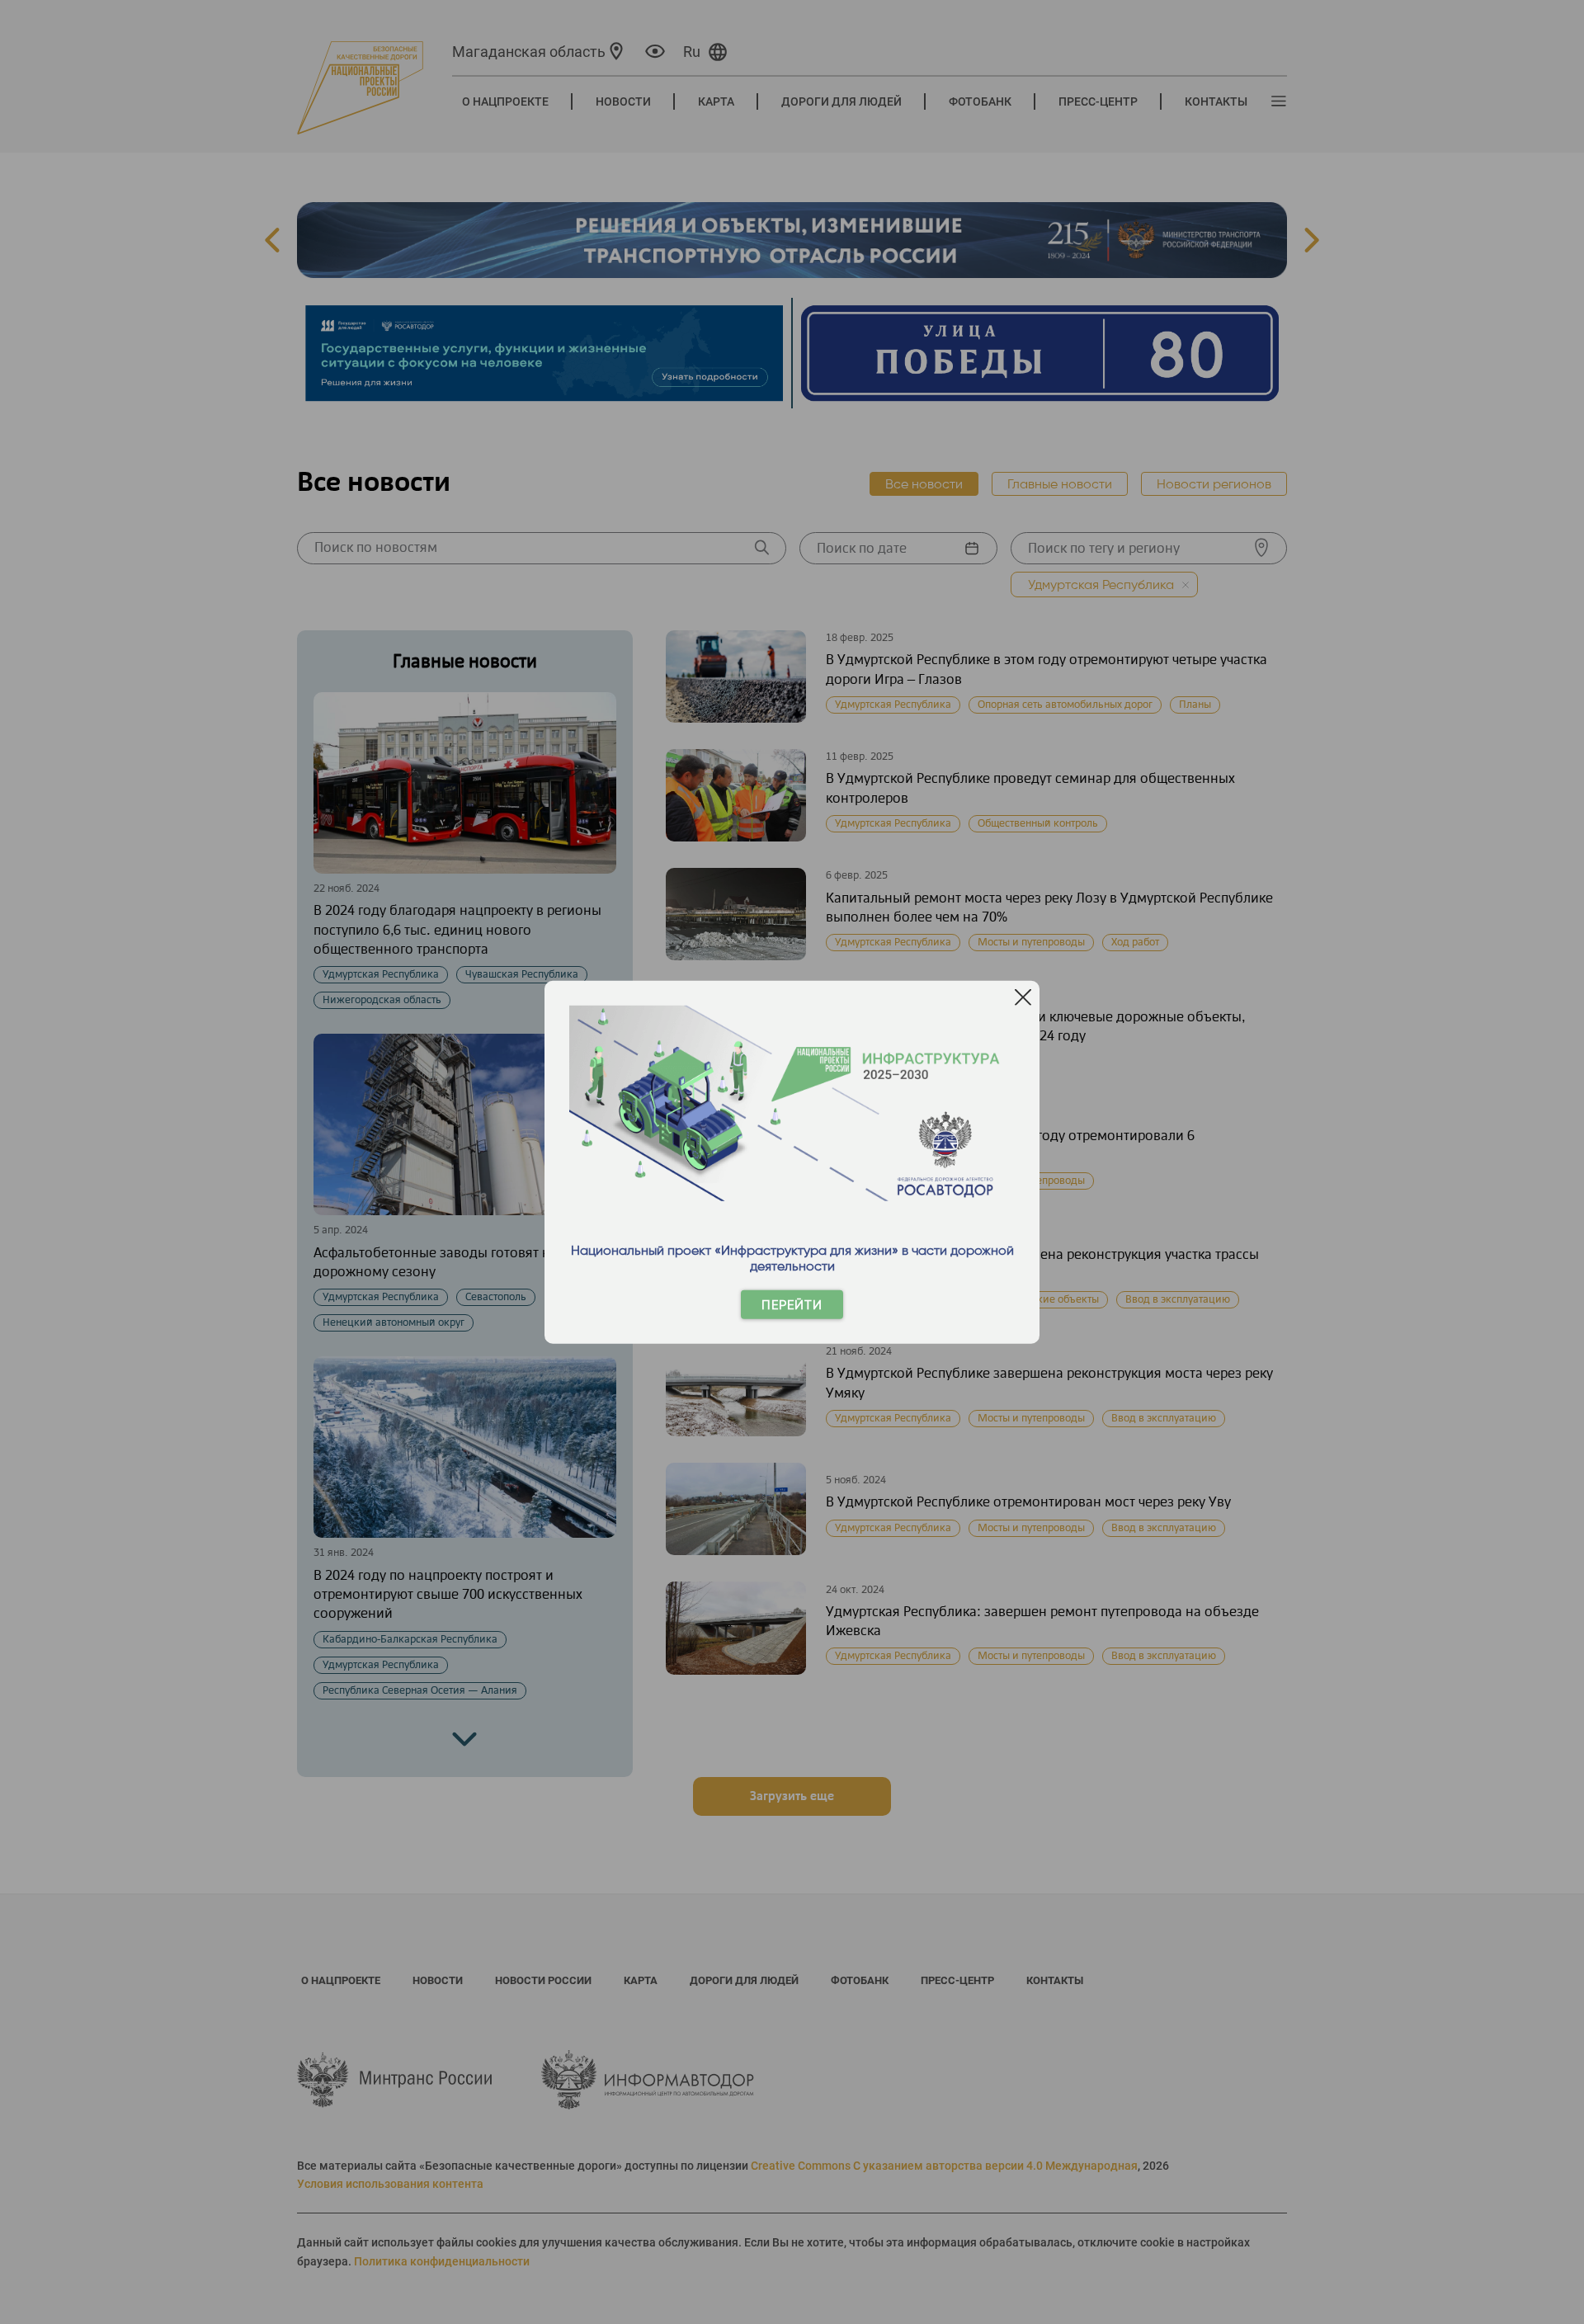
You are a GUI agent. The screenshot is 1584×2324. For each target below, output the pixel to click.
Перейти (792, 1305)
